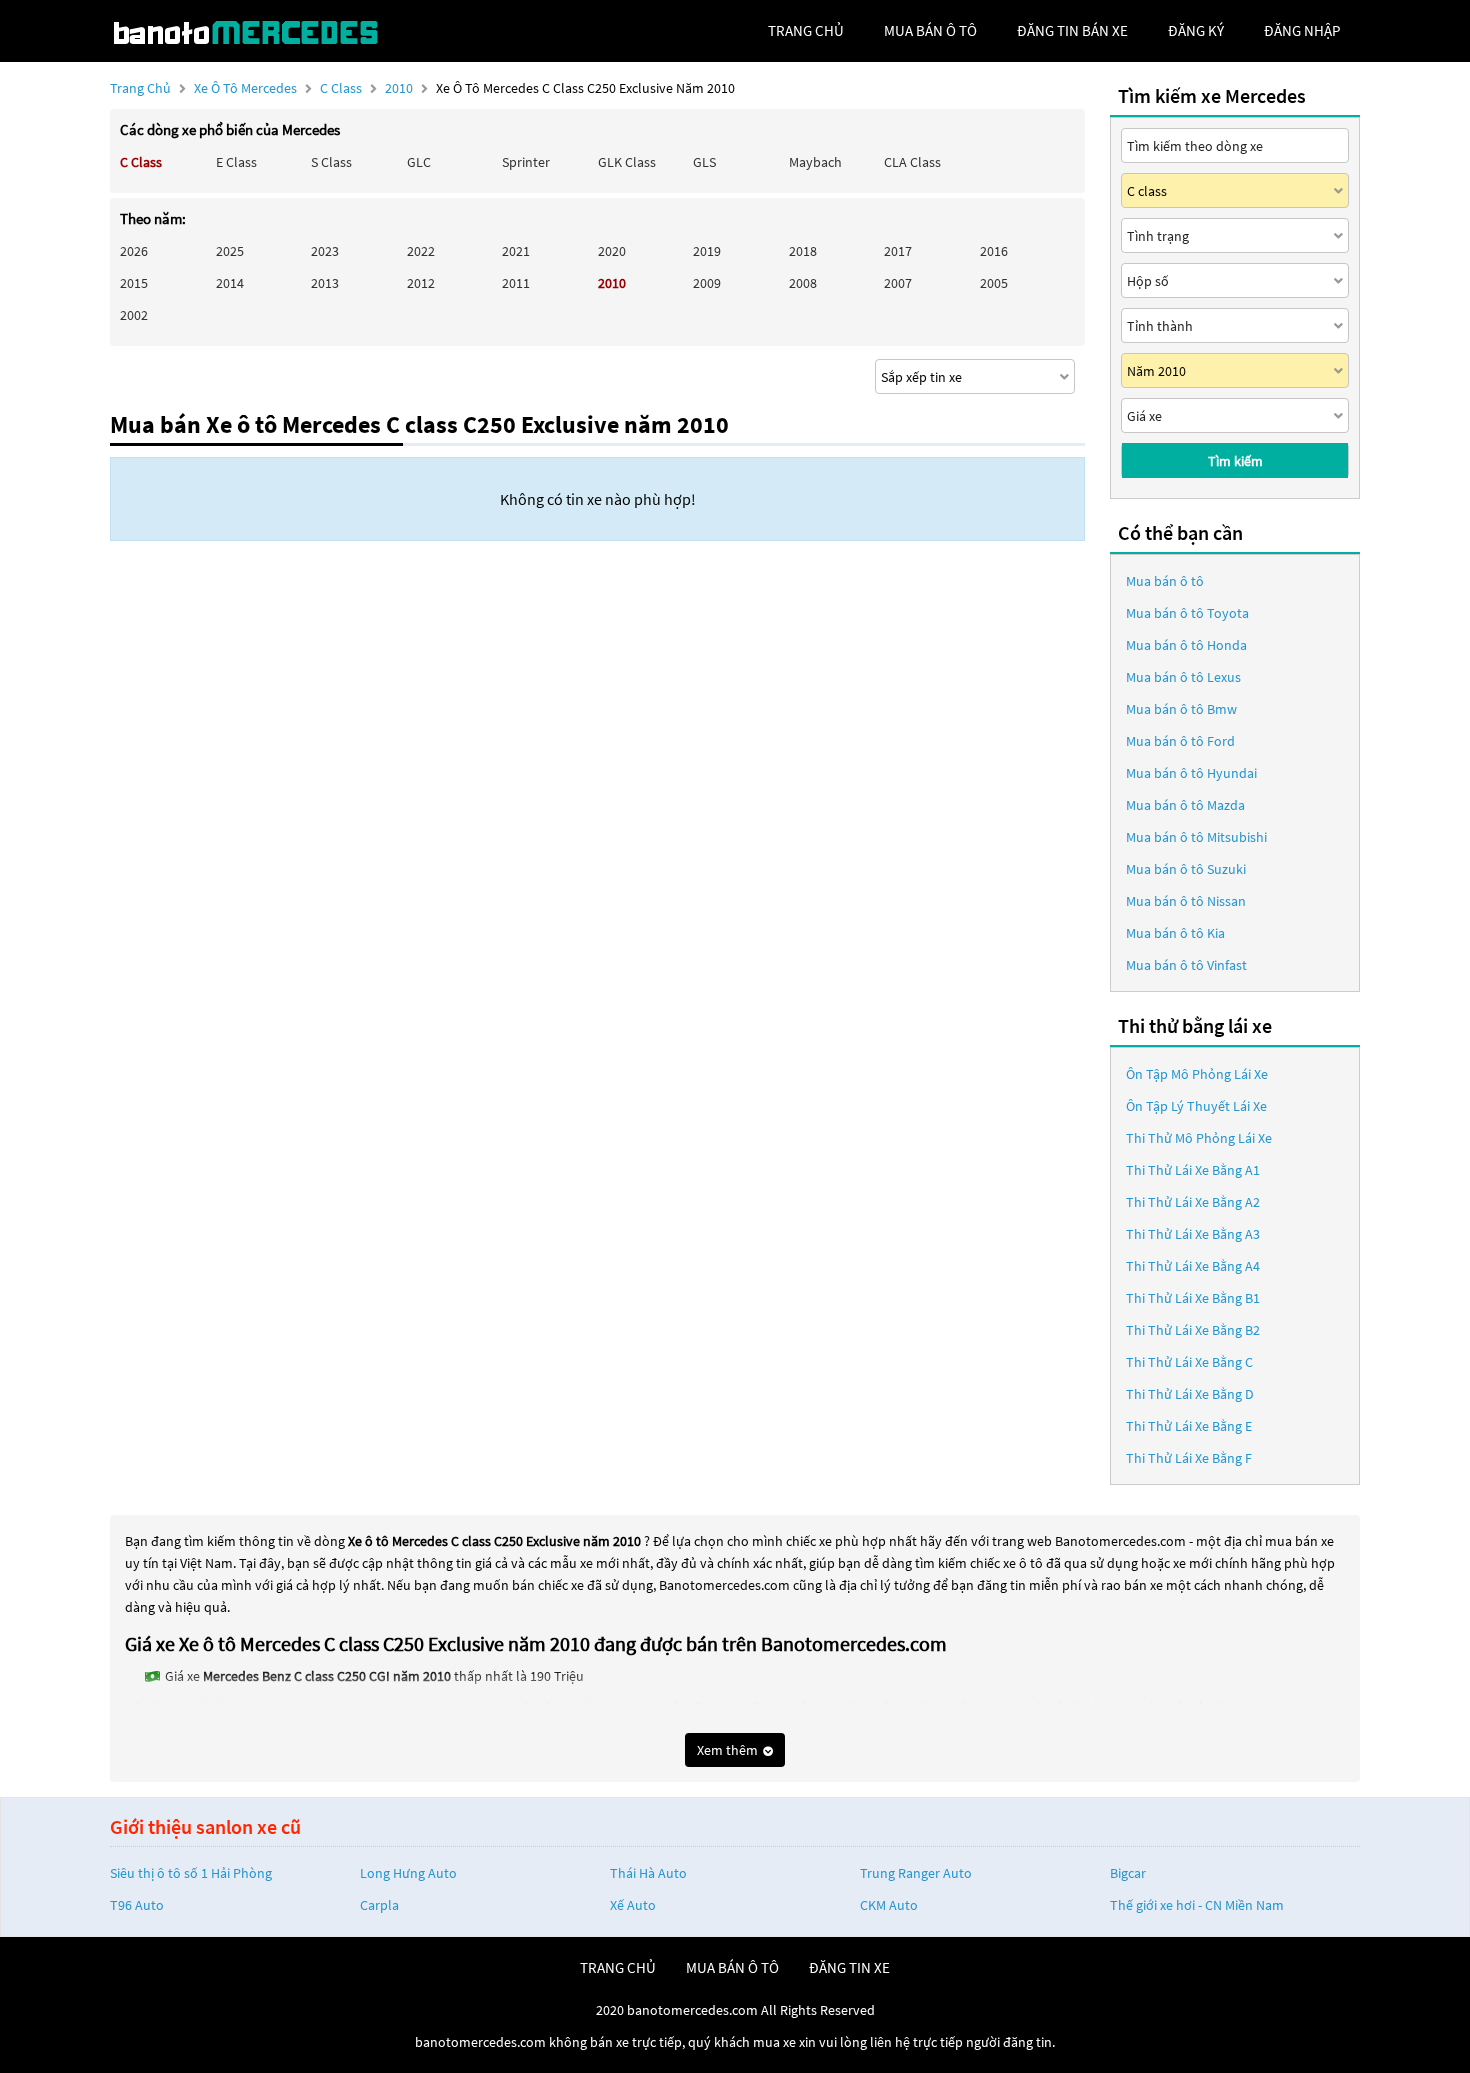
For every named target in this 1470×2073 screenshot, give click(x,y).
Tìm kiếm (1235, 461)
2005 (994, 283)
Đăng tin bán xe (1072, 30)
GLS (704, 162)
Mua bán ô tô (1165, 581)
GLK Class (627, 162)
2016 (994, 251)
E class (236, 162)
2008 (803, 283)
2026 (134, 251)
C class (342, 88)
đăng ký (1196, 30)
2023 (325, 251)
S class (331, 162)
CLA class (912, 162)
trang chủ (806, 30)
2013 (325, 283)
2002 (134, 315)
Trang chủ (140, 88)
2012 (421, 283)
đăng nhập (1302, 30)
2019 (707, 251)
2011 (516, 283)
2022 (421, 251)
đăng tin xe (849, 1967)
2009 (707, 283)
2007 (898, 283)
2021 (516, 251)
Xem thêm (729, 1750)
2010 (400, 88)
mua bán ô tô (930, 30)
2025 (230, 251)
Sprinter (526, 162)
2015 (134, 283)
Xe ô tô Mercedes (245, 88)
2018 (803, 251)
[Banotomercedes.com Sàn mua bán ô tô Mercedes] (260, 31)
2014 (230, 283)
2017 (898, 251)
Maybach (815, 162)
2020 (612, 251)
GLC (419, 162)
